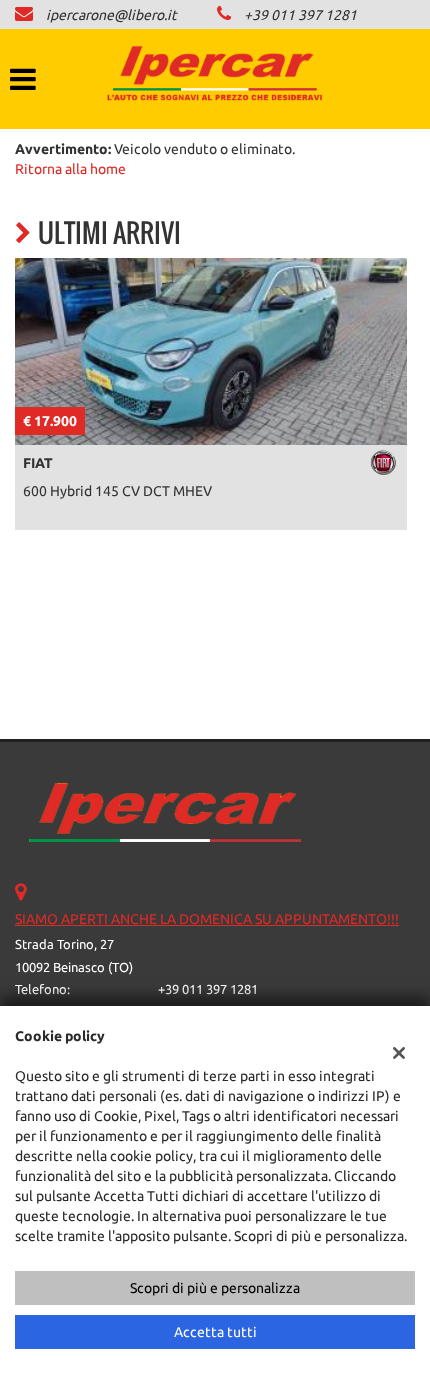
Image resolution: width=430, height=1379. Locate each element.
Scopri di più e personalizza (215, 1288)
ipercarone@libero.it (111, 15)
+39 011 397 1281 (300, 15)
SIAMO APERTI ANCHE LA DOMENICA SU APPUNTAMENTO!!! (207, 919)
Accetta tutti (215, 1332)
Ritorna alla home (70, 169)
